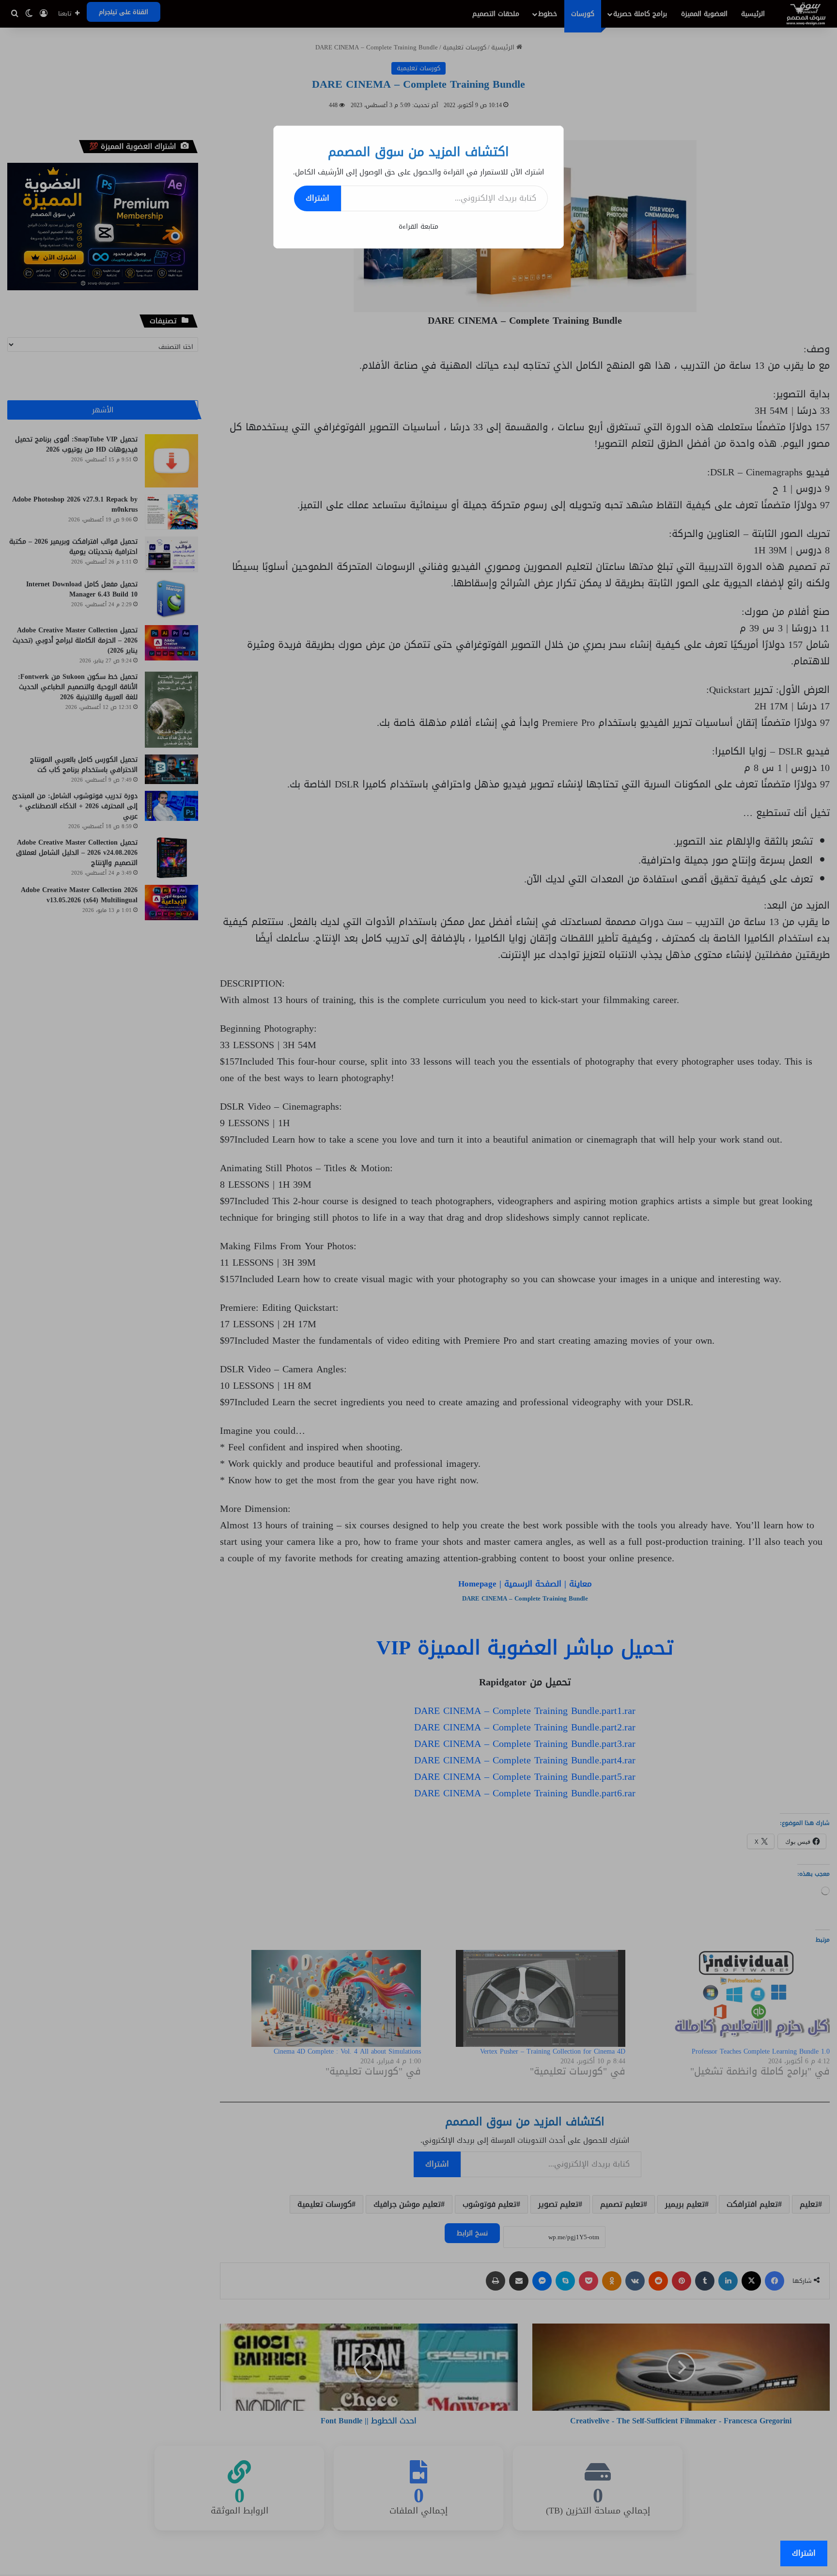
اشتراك (318, 198)
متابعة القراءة (418, 227)
